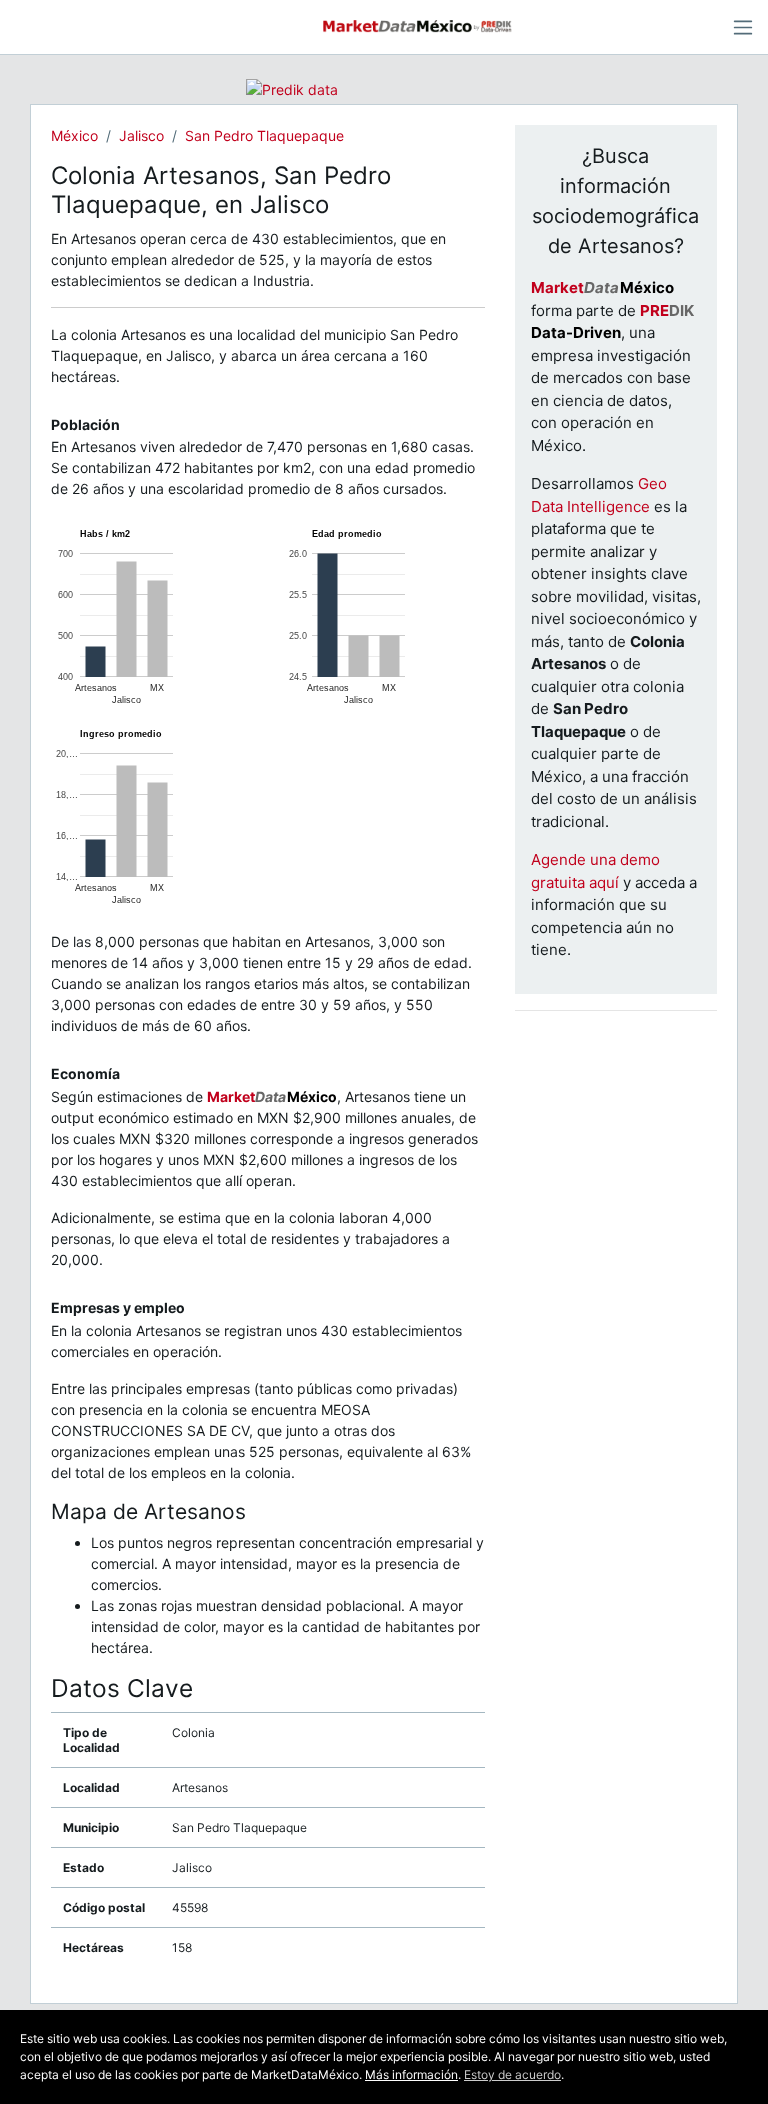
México (74, 135)
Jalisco (141, 135)
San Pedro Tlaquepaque (264, 135)
